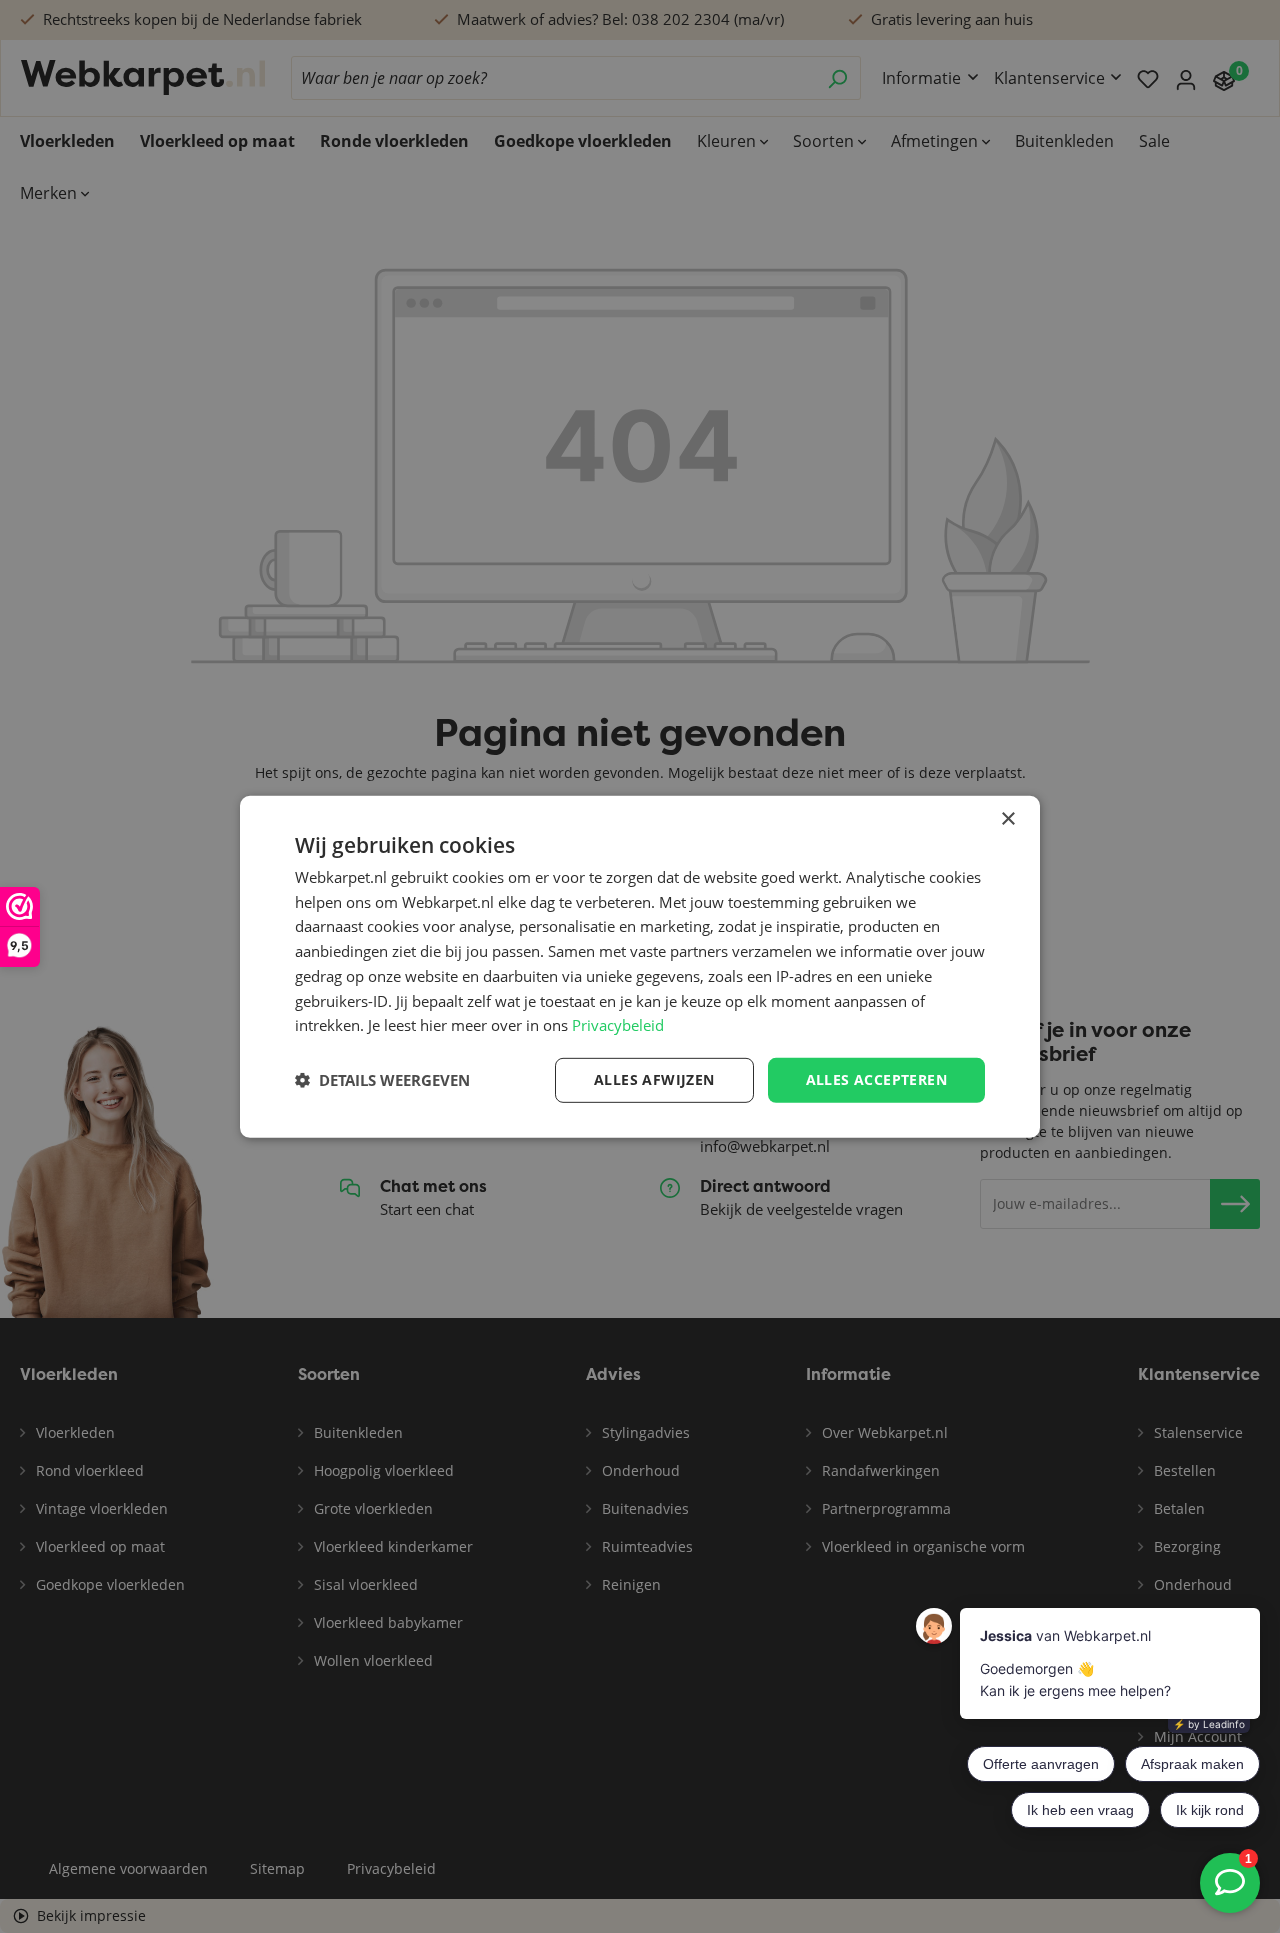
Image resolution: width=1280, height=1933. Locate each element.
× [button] (1007, 818)
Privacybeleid (618, 1025)
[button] (382, 1080)
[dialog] (640, 966)
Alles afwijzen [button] (654, 1079)
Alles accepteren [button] (876, 1079)
